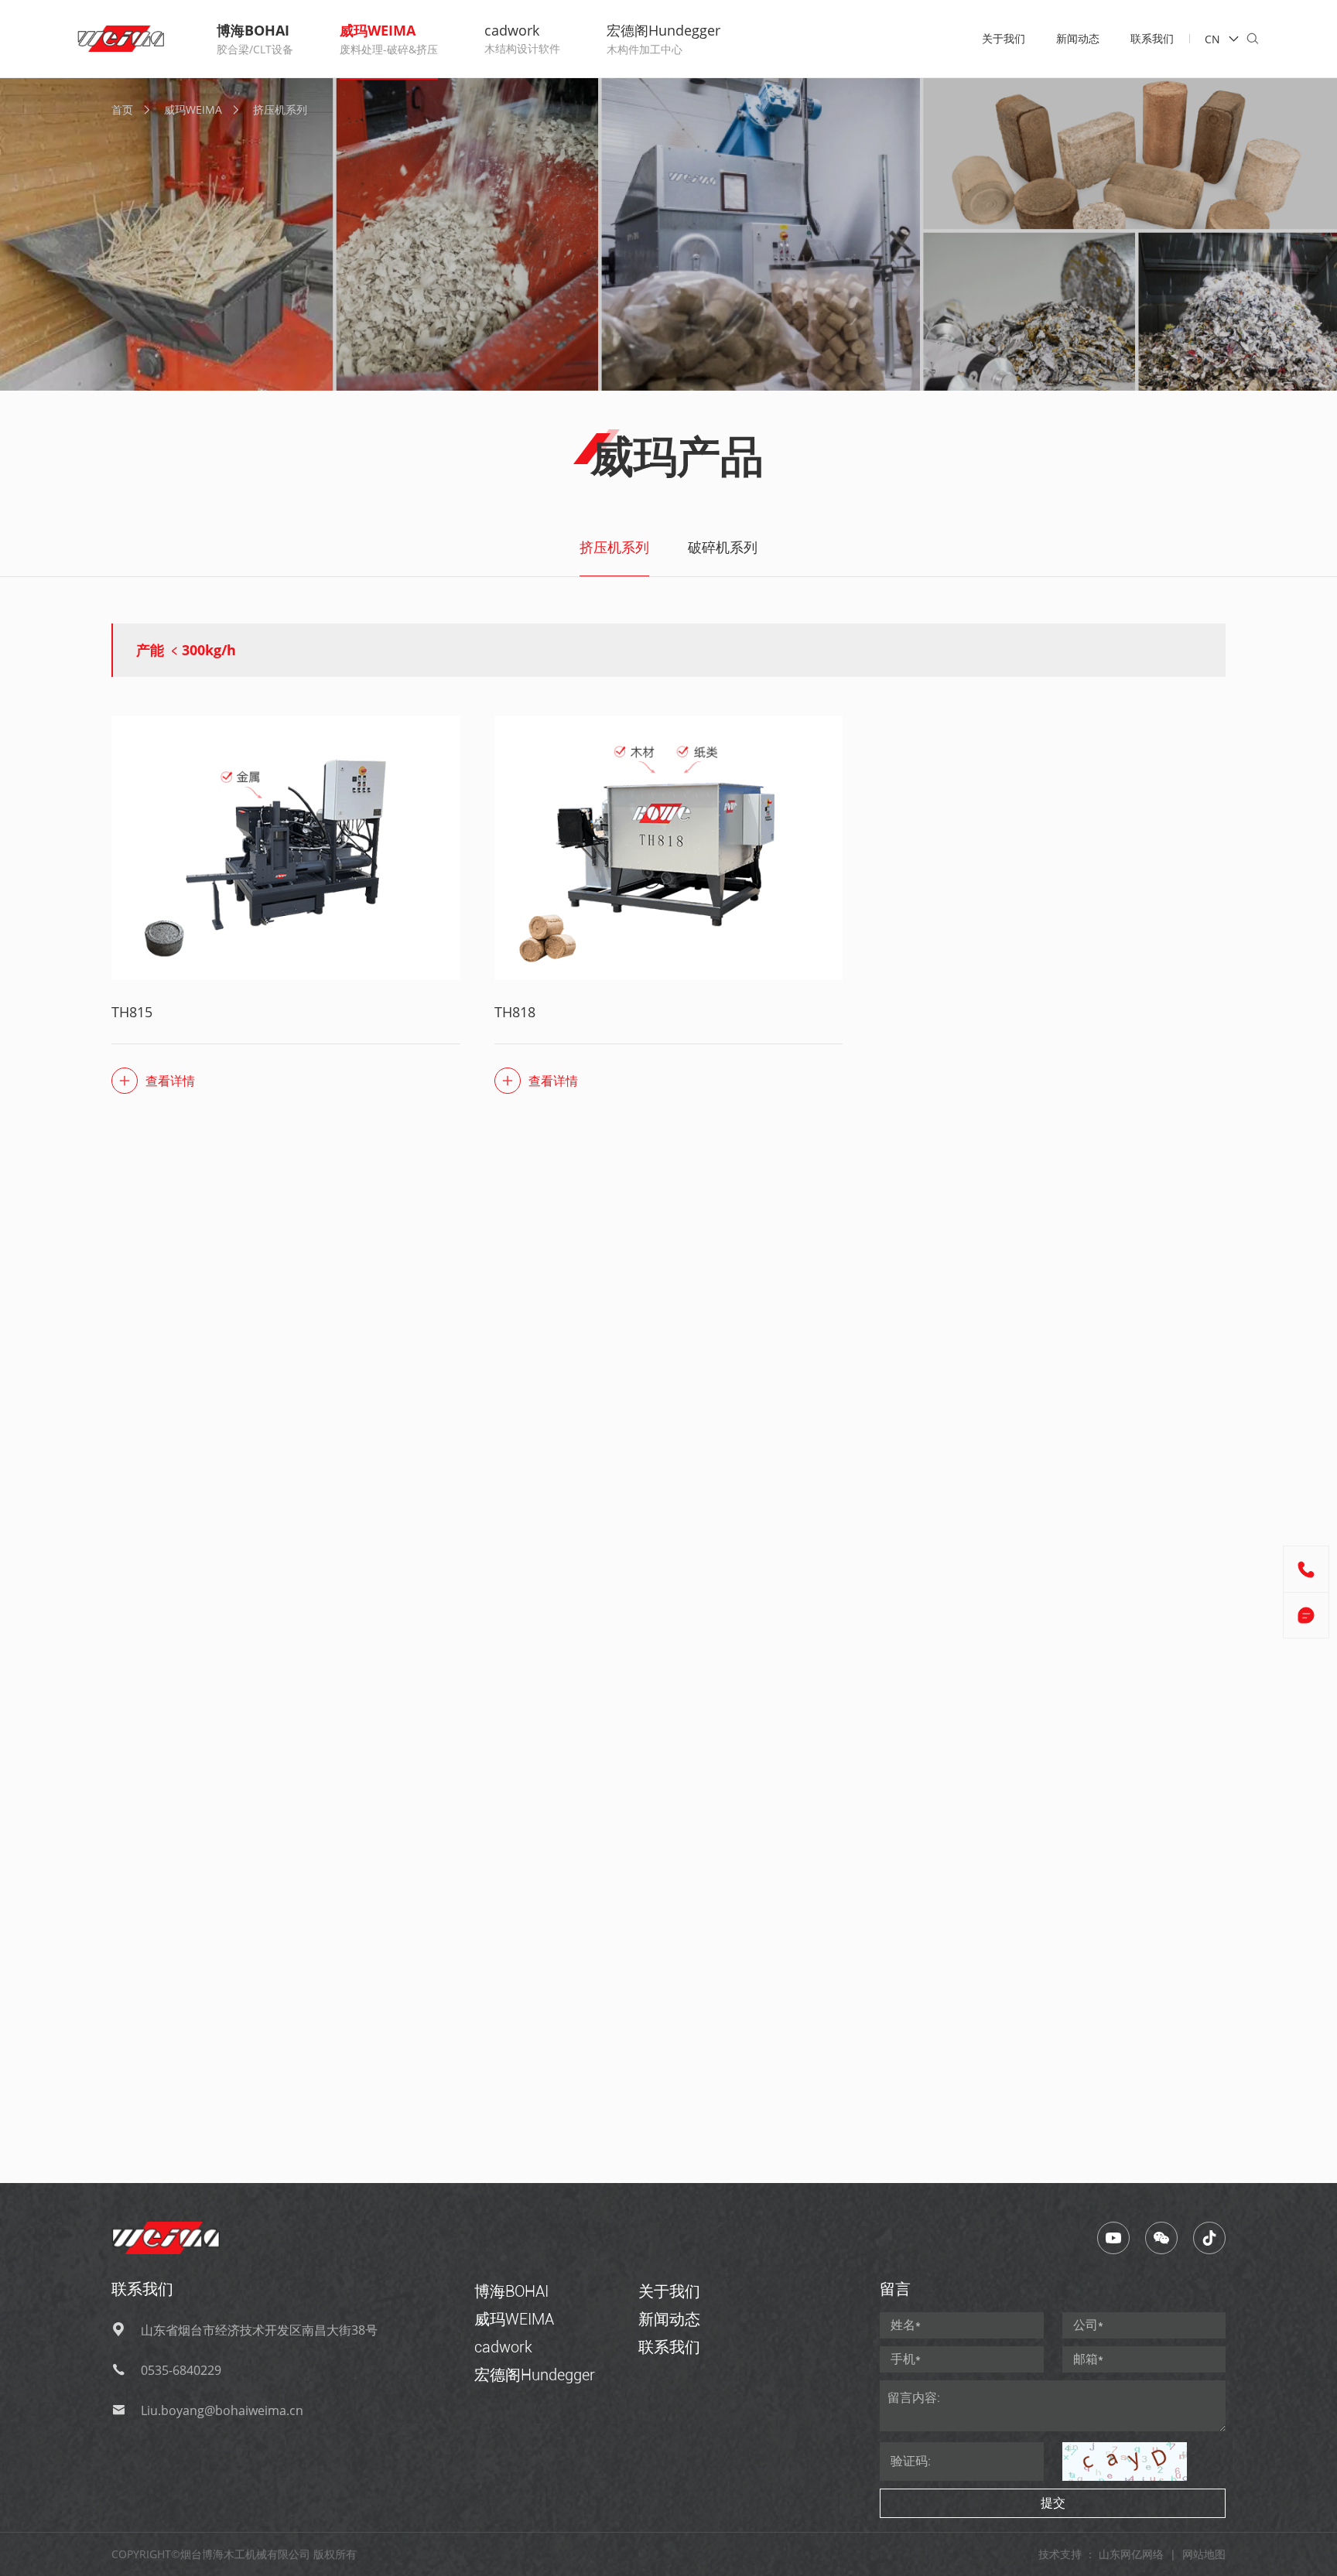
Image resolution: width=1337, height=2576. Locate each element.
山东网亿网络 (1131, 2554)
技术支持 (1060, 2554)
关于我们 (1004, 38)
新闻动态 (1078, 38)
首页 (122, 109)
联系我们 (1152, 38)
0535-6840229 (181, 2370)
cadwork (503, 2347)
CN (1212, 39)
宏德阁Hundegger (535, 2375)
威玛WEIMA (193, 109)
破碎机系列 (723, 547)
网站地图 (1204, 2554)
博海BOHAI (511, 2291)
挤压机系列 (280, 109)
